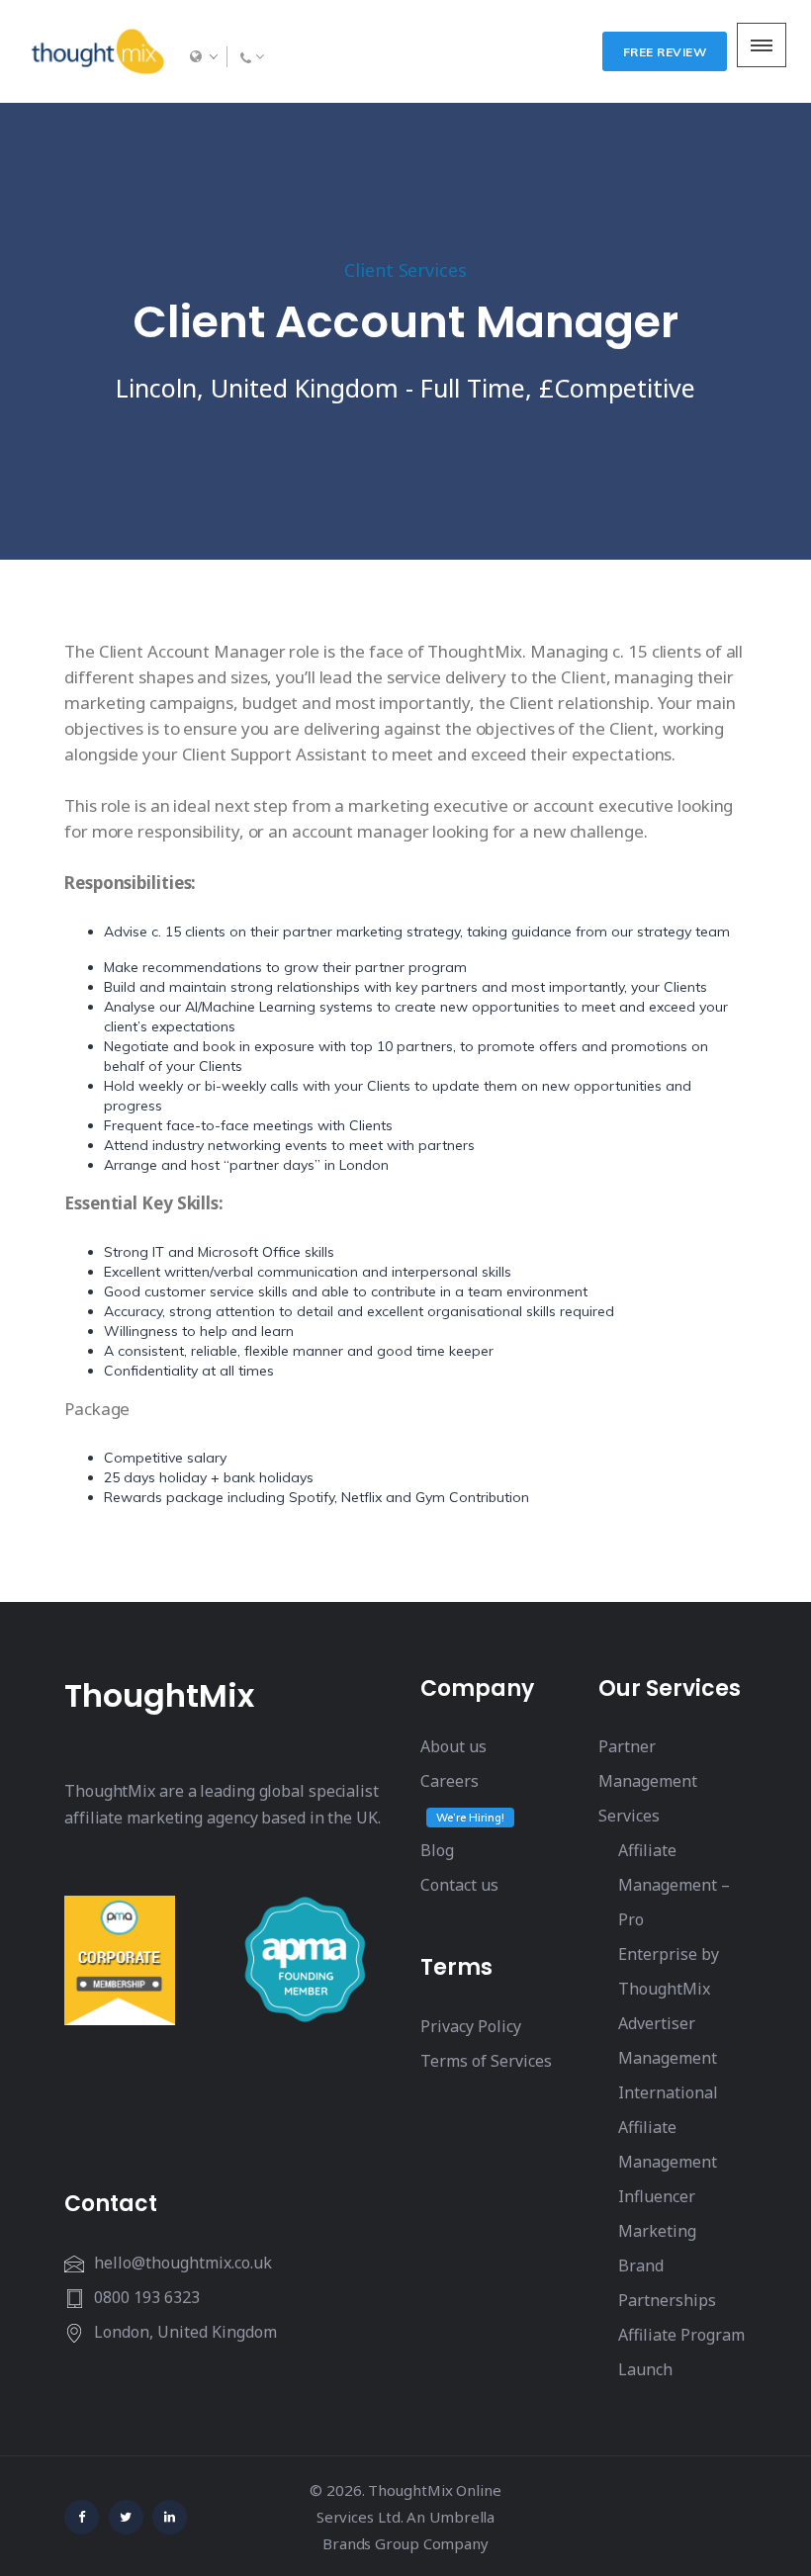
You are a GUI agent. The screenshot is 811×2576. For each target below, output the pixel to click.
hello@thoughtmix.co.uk (183, 2263)
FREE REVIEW (665, 52)
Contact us (459, 1885)
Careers (450, 1781)
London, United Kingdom (185, 2332)
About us (453, 1746)
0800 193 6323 (147, 2297)
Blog (437, 1850)
